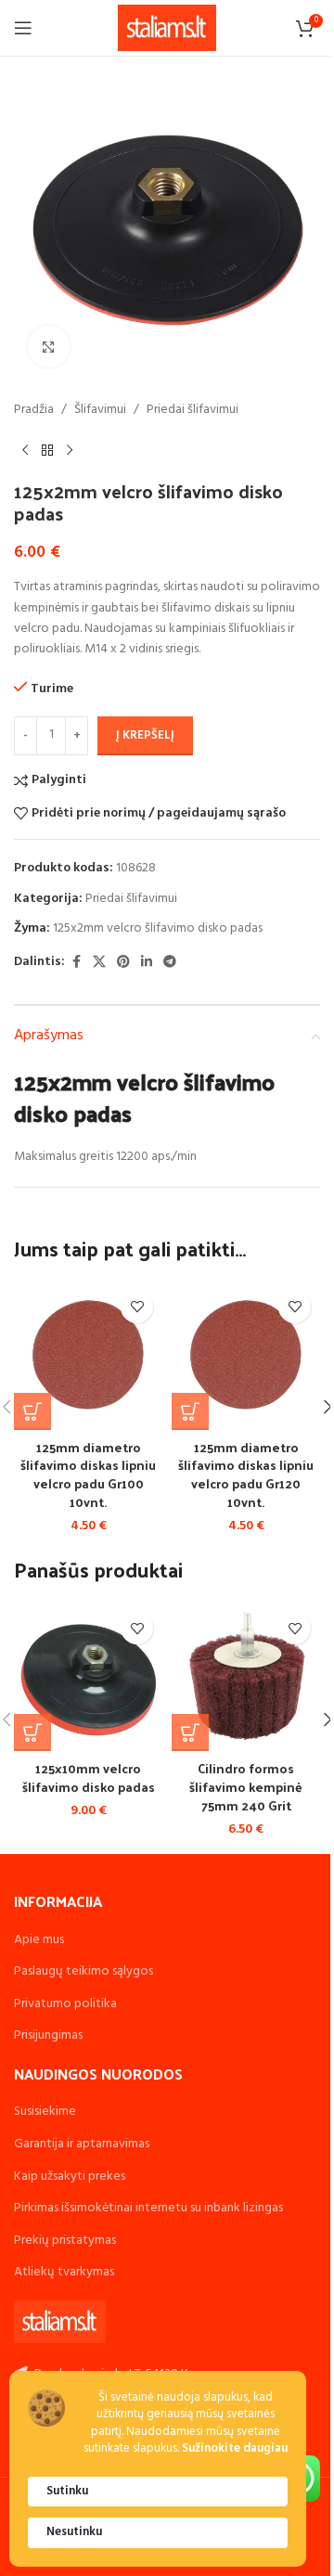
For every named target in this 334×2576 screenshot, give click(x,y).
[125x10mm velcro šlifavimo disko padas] (88, 1677)
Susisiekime (45, 2112)
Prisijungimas (48, 2035)
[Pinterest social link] (123, 963)
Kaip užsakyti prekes (70, 2177)
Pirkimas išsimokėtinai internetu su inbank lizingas (148, 2208)
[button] (32, 1411)
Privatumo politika (65, 2004)
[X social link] (99, 963)
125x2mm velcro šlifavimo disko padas (158, 928)
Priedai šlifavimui (193, 410)
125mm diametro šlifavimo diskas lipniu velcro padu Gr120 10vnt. (246, 1475)
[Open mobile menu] (23, 28)
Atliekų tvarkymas (64, 2272)
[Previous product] (25, 450)
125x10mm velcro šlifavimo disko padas (89, 1777)
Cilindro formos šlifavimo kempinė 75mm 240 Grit (246, 1786)
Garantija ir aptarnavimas (82, 2144)
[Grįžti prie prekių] (47, 450)
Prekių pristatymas (65, 2241)
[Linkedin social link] (147, 963)
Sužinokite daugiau (235, 2449)
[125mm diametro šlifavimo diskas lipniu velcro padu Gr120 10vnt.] (246, 1356)
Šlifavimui (100, 410)
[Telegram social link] (170, 963)
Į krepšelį (145, 735)
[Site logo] (167, 28)
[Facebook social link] (76, 963)
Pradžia (34, 410)
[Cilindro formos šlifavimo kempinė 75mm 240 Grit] (246, 1677)
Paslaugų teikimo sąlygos (83, 1971)
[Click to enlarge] (49, 347)
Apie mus (39, 1940)
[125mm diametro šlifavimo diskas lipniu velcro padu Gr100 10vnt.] (88, 1356)
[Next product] (70, 450)
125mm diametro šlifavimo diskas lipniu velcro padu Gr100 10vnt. (88, 1475)
